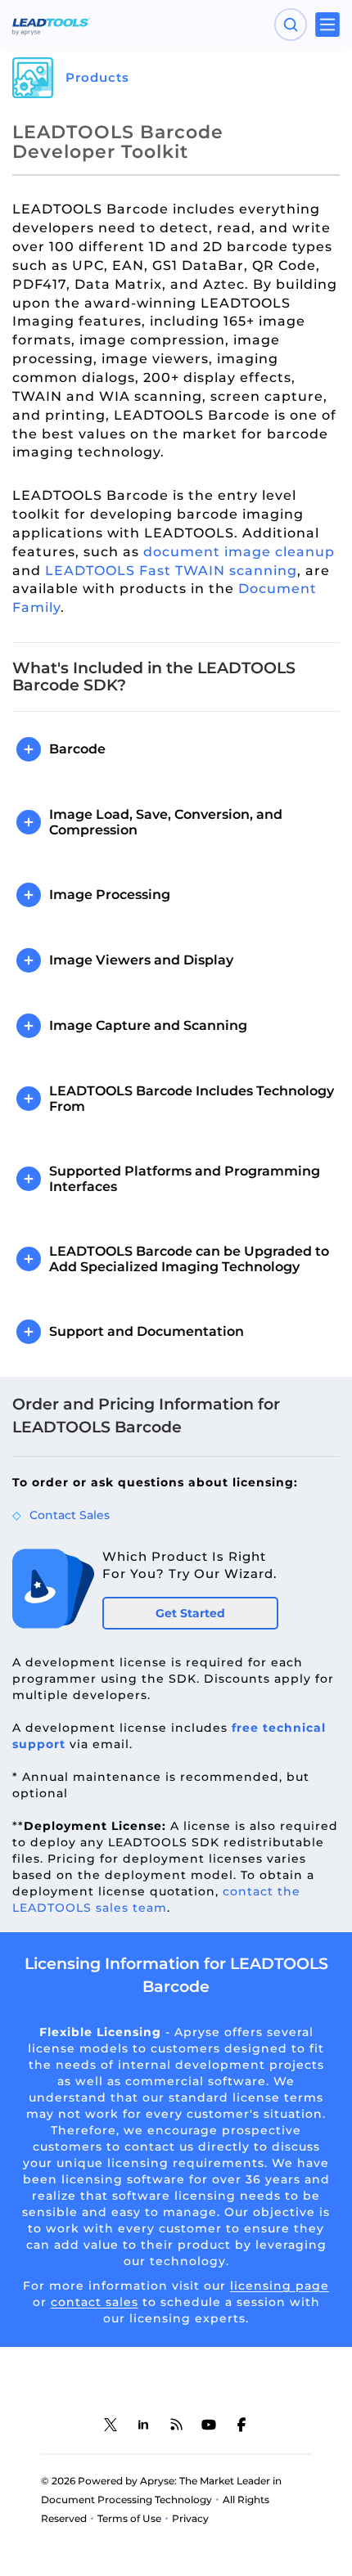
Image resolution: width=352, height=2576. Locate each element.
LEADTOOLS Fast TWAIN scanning (171, 571)
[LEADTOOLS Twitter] (111, 2425)
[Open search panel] (291, 25)
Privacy (190, 2518)
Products (97, 77)
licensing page (280, 2286)
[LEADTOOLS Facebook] (241, 2425)
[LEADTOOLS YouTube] (209, 2425)
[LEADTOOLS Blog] (176, 2425)
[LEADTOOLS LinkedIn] (143, 2425)
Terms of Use (129, 2518)
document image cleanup (239, 552)
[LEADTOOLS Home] (51, 25)
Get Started (190, 1613)
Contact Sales (70, 1515)
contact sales (95, 2302)
